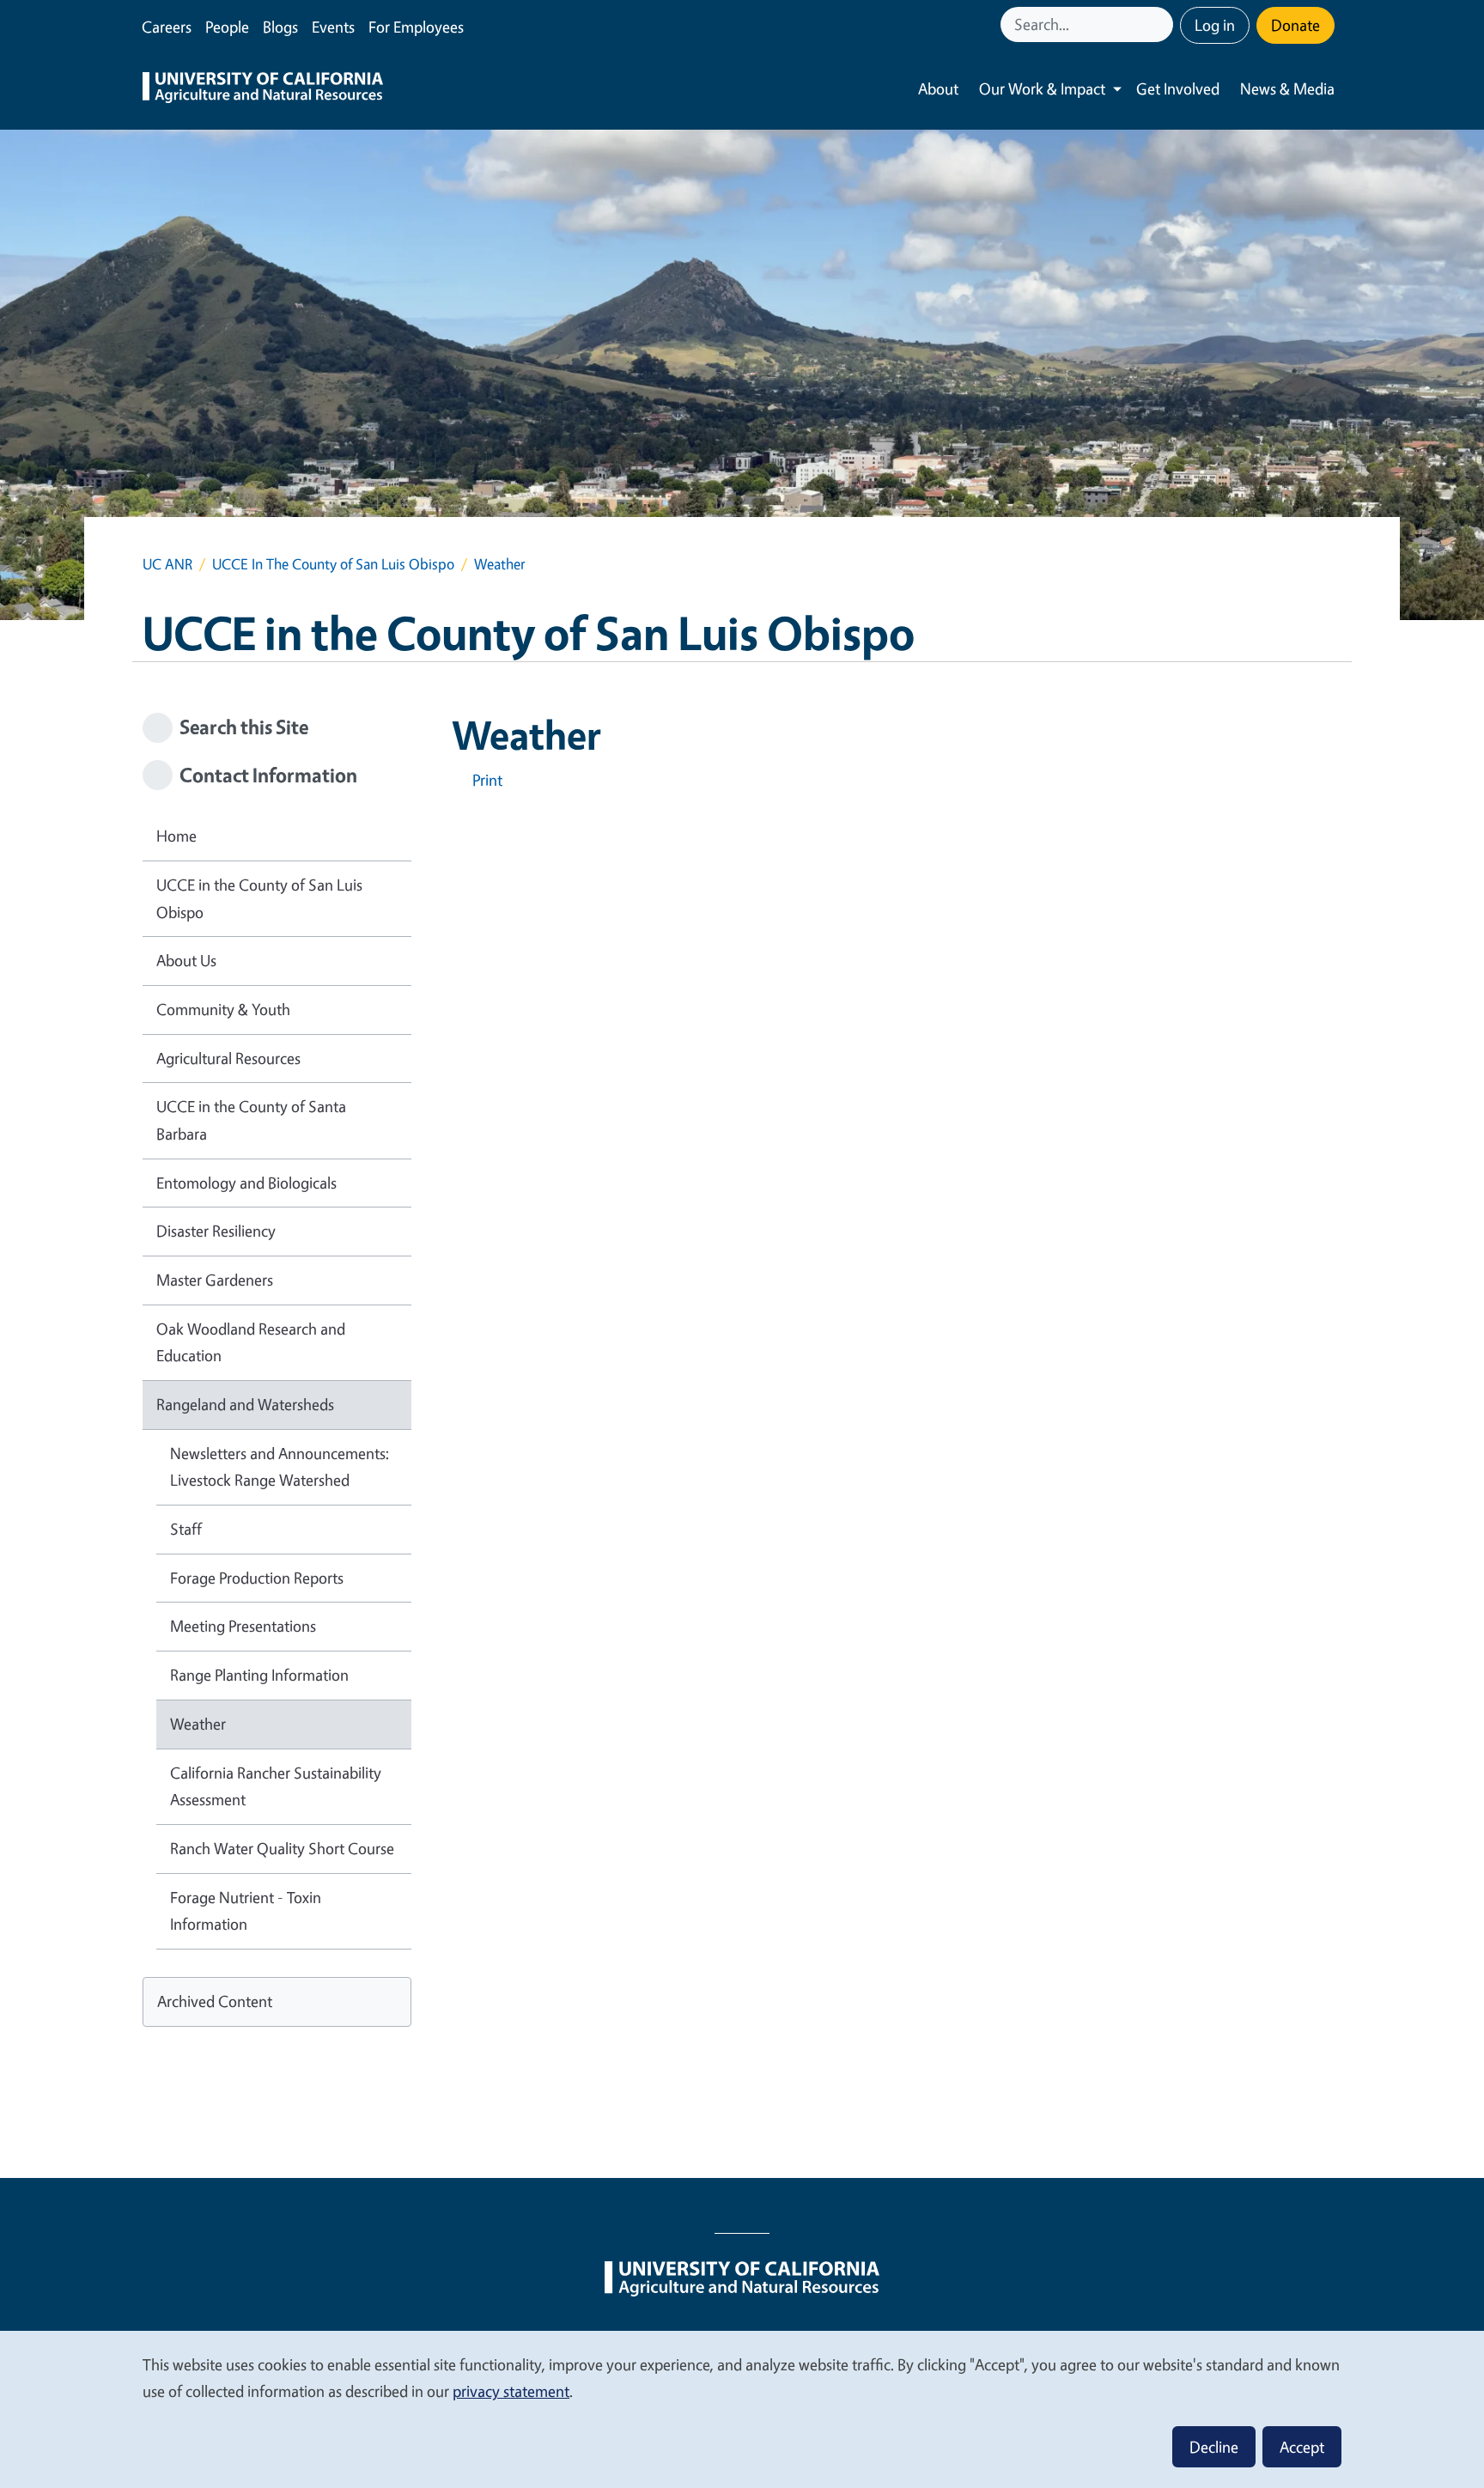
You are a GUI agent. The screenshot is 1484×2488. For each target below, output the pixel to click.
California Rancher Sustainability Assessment (276, 1786)
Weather (198, 1724)
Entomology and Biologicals (246, 1183)
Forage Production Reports (257, 1578)
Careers (167, 27)
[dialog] (742, 2409)
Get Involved (1178, 88)
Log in (1215, 25)
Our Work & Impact (1042, 88)
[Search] (1162, 24)
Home (176, 836)
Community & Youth (223, 1009)
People (227, 27)
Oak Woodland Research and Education (251, 1342)
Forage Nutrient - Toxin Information (246, 1911)
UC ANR (167, 564)
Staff (186, 1529)
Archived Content (215, 2001)
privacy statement (511, 2391)
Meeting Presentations (243, 1626)
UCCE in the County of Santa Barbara (251, 1120)
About (938, 88)
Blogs (280, 27)
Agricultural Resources (228, 1058)
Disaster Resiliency (216, 1231)
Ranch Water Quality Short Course (282, 1848)
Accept (1302, 2447)
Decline (1214, 2447)
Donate (1295, 25)
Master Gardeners (215, 1280)
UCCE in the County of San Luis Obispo (259, 898)
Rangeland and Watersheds (245, 1404)
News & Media (1287, 88)
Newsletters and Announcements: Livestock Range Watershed (280, 1467)
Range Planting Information (259, 1675)
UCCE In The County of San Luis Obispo (333, 564)
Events (333, 27)
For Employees (416, 27)
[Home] (263, 89)
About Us (186, 960)
